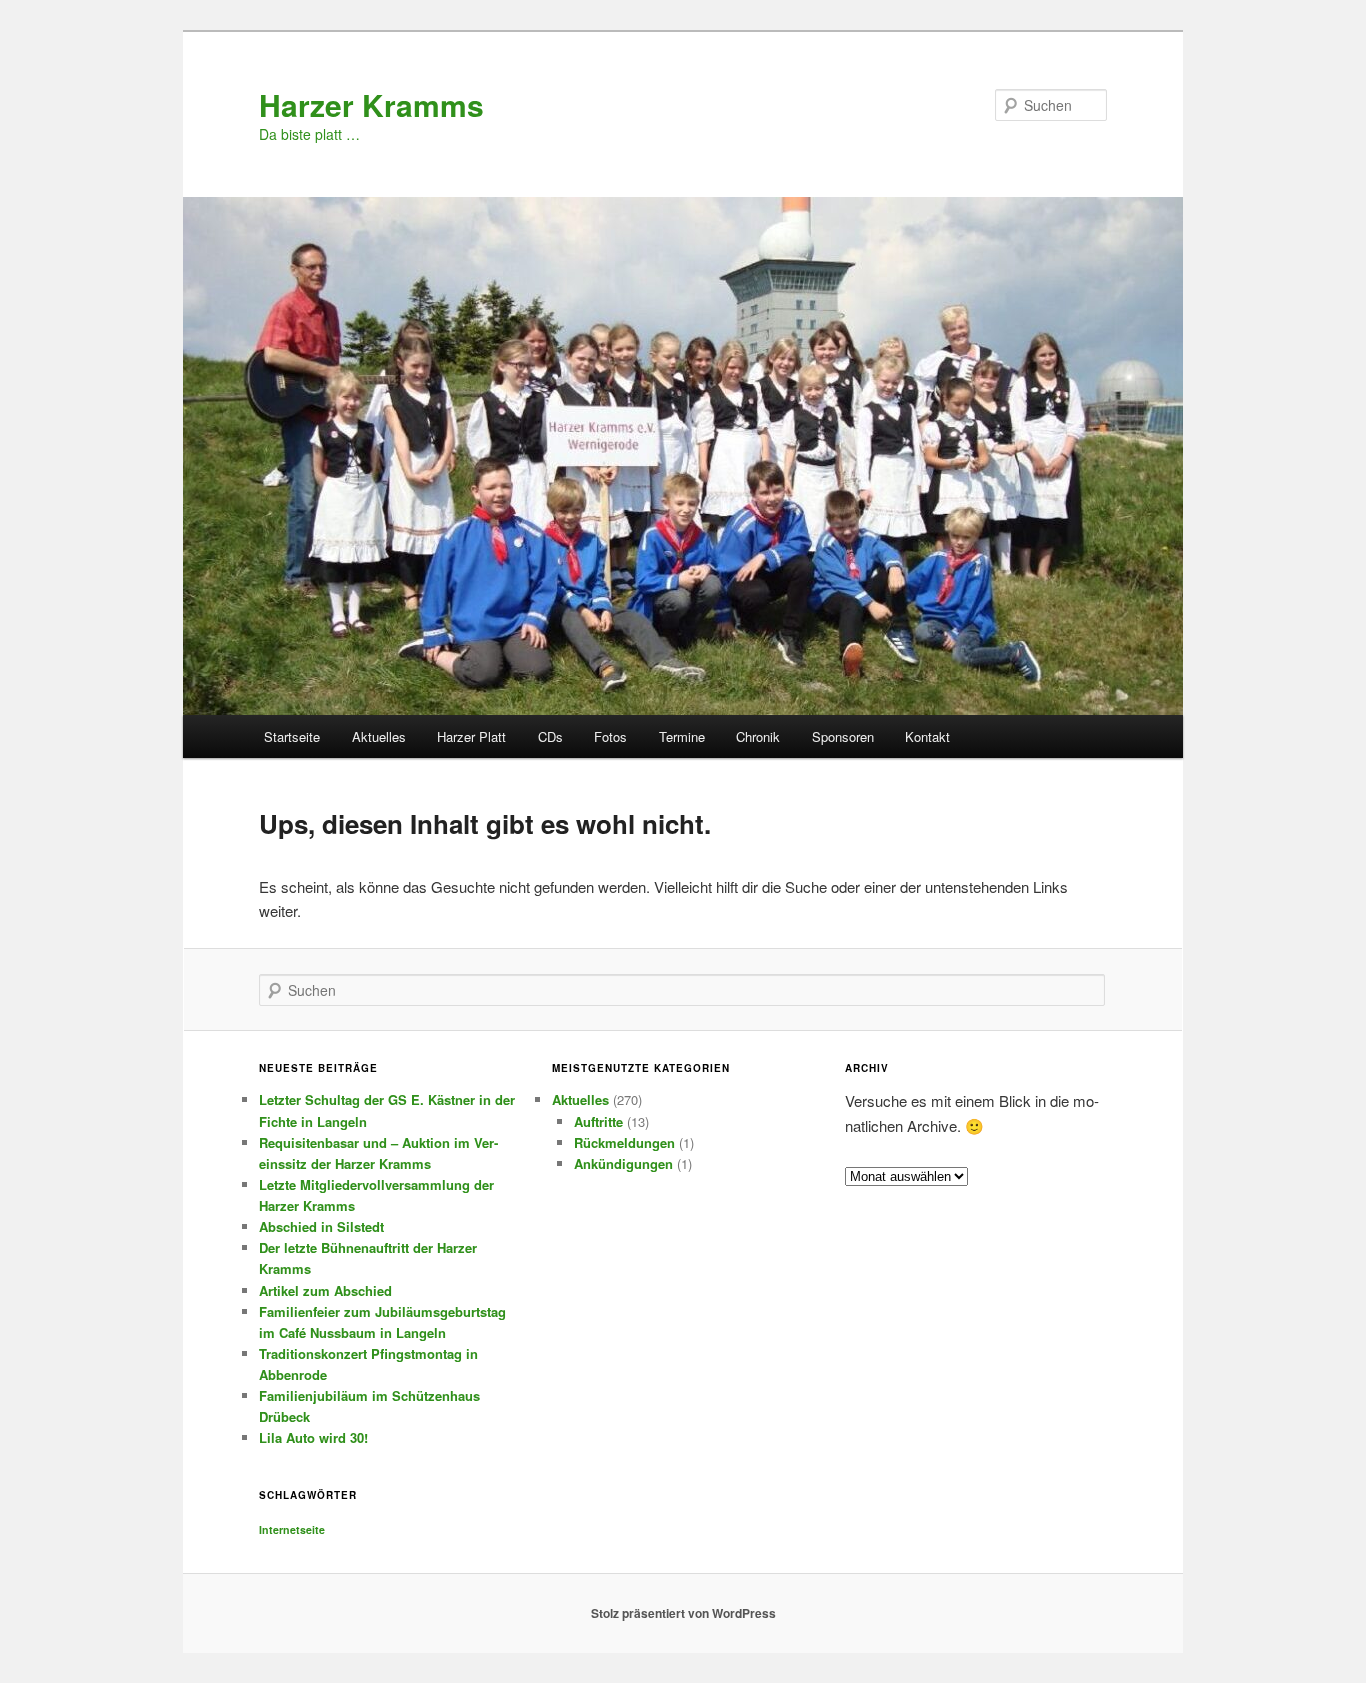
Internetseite (292, 1529)
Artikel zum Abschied (325, 1290)
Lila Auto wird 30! (313, 1437)
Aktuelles (379, 736)
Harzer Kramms (371, 104)
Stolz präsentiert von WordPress (683, 1613)
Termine (682, 736)
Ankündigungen (623, 1163)
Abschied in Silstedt (321, 1226)
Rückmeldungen (624, 1142)
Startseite (292, 736)
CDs (550, 736)
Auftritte (598, 1121)
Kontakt (927, 736)
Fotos (610, 736)
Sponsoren (843, 736)
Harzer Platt (471, 736)
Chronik (758, 736)
